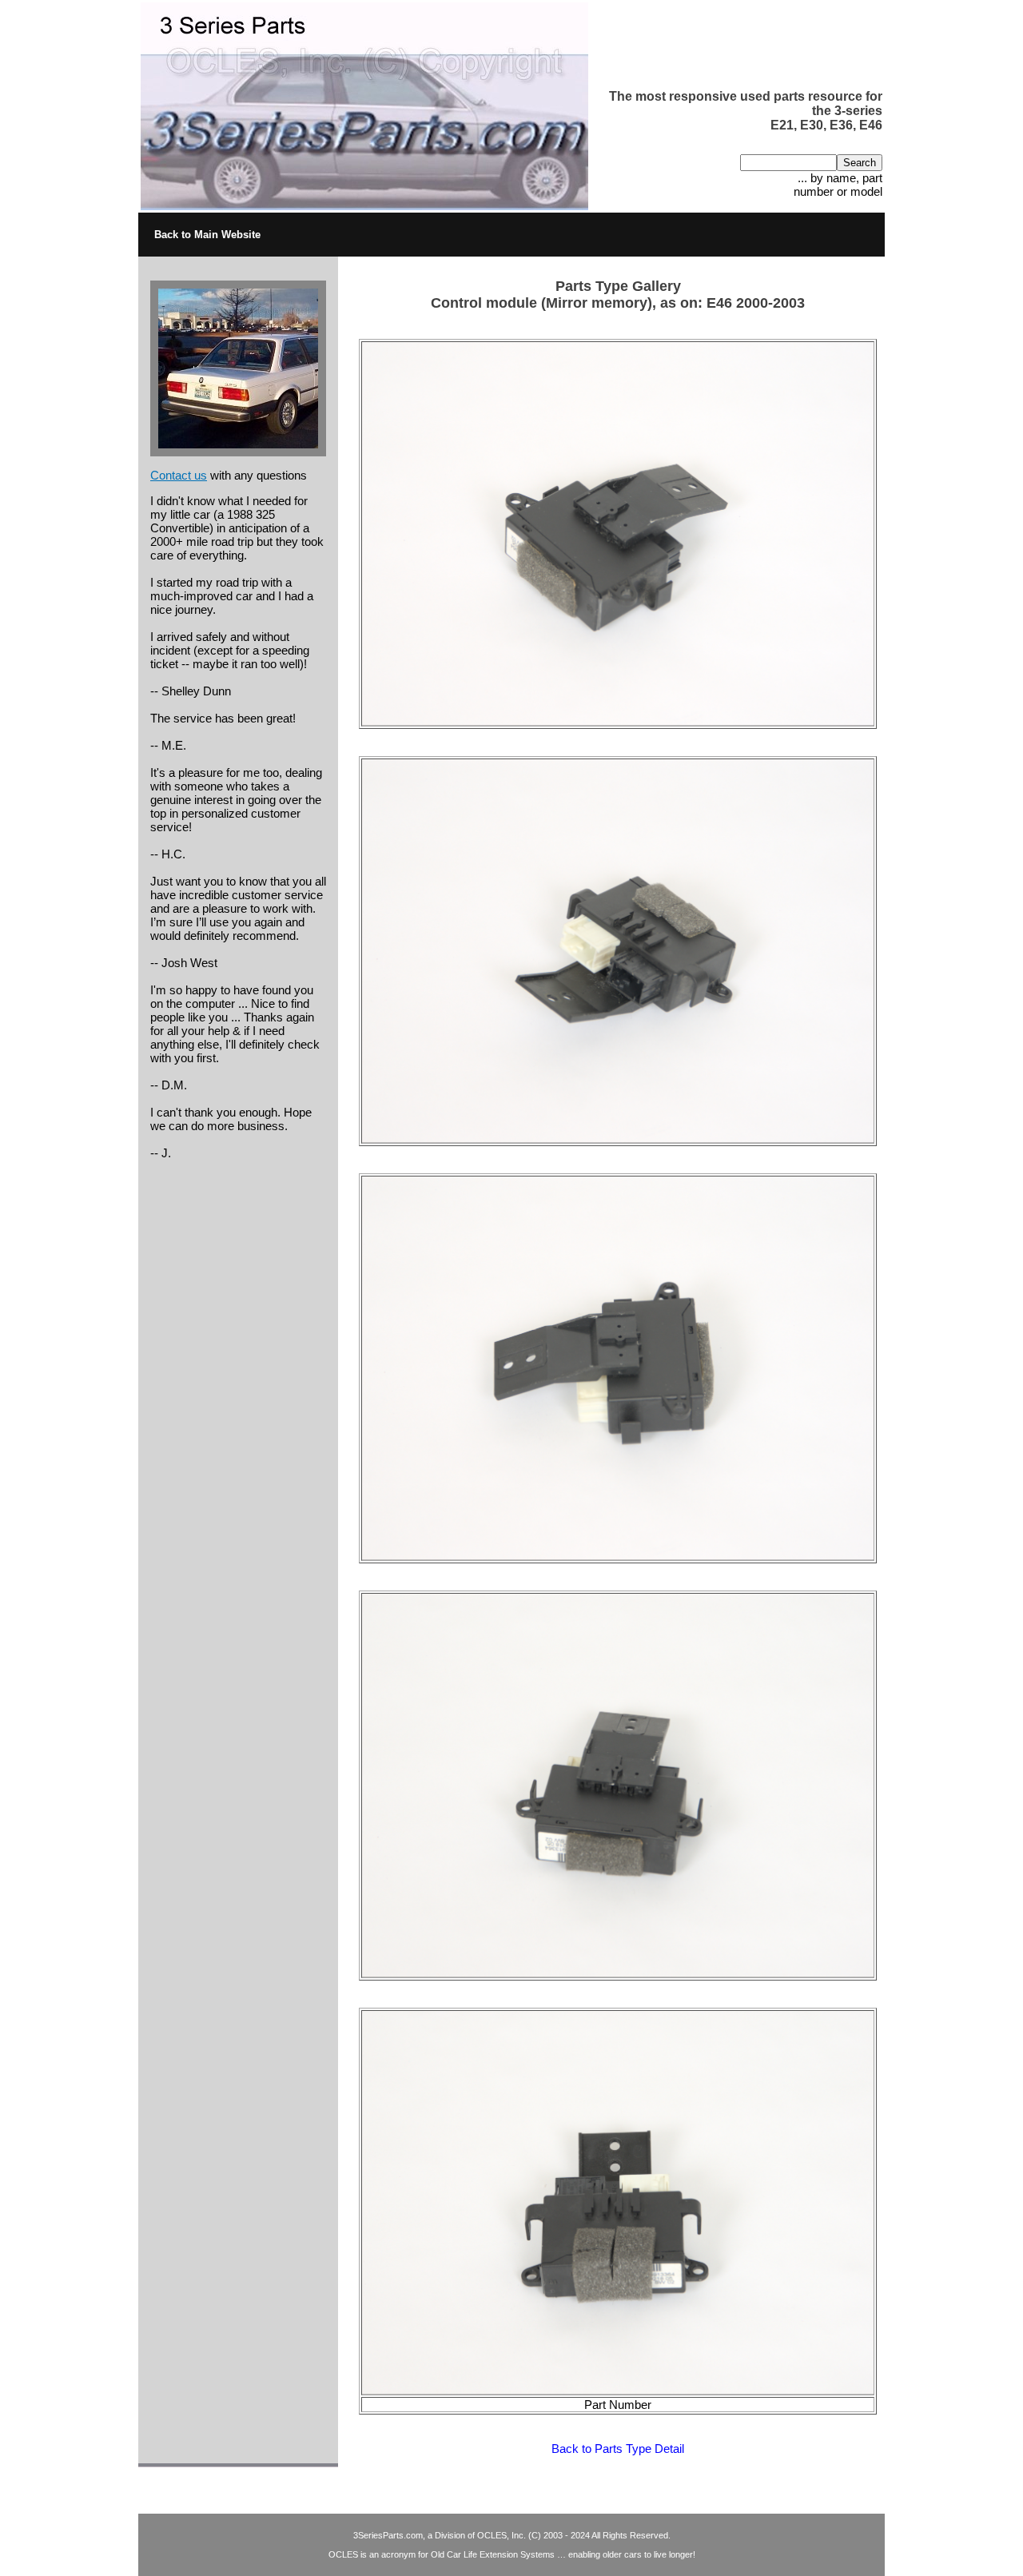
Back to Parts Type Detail (618, 2449)
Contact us (179, 475)
